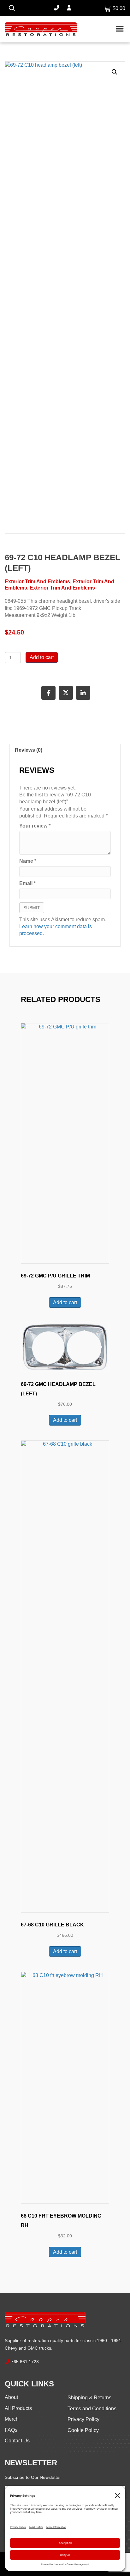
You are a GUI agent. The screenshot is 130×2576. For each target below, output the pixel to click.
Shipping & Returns (89, 2398)
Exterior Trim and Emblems (37, 582)
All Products (18, 2408)
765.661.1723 (25, 2362)
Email (27, 883)
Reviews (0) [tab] (29, 750)
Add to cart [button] (65, 1302)
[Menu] (120, 29)
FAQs (11, 2430)
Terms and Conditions (92, 2409)
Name (28, 861)
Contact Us (17, 2441)
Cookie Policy (83, 2430)
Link (108, 8)
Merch (12, 2419)
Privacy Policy (83, 2419)
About (11, 2397)
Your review (35, 826)
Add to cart (42, 657)
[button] (115, 72)
